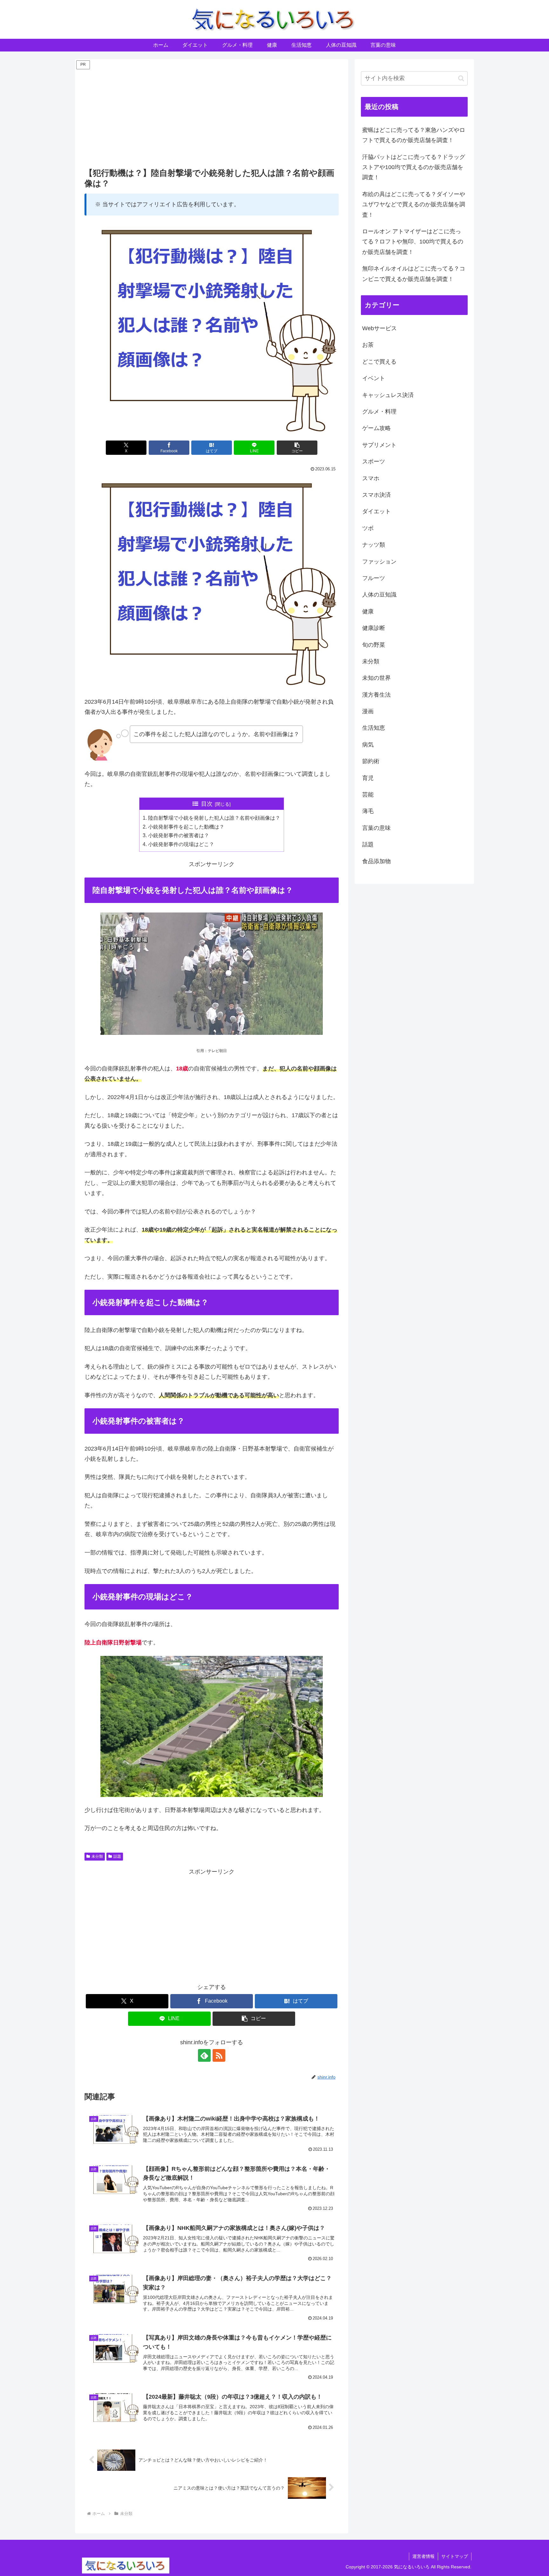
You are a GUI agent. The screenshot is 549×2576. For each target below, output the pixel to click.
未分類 (97, 1856)
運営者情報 (424, 2556)
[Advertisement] (212, 115)
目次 (207, 804)
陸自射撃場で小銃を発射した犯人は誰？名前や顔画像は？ (214, 818)
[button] (297, 448)
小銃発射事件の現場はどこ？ (181, 844)
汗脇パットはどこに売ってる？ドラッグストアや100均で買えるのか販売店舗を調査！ (414, 167)
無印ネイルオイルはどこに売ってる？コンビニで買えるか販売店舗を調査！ (414, 274)
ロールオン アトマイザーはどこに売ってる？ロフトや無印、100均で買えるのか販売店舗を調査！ (413, 242)
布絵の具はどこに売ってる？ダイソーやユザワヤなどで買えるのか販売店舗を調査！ (414, 205)
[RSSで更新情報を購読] (219, 2055)
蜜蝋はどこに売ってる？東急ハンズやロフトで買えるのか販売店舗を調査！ (414, 135)
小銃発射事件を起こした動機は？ (186, 827)
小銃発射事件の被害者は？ (179, 835)
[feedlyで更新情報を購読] (204, 2055)
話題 (117, 1856)
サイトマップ (455, 2556)
